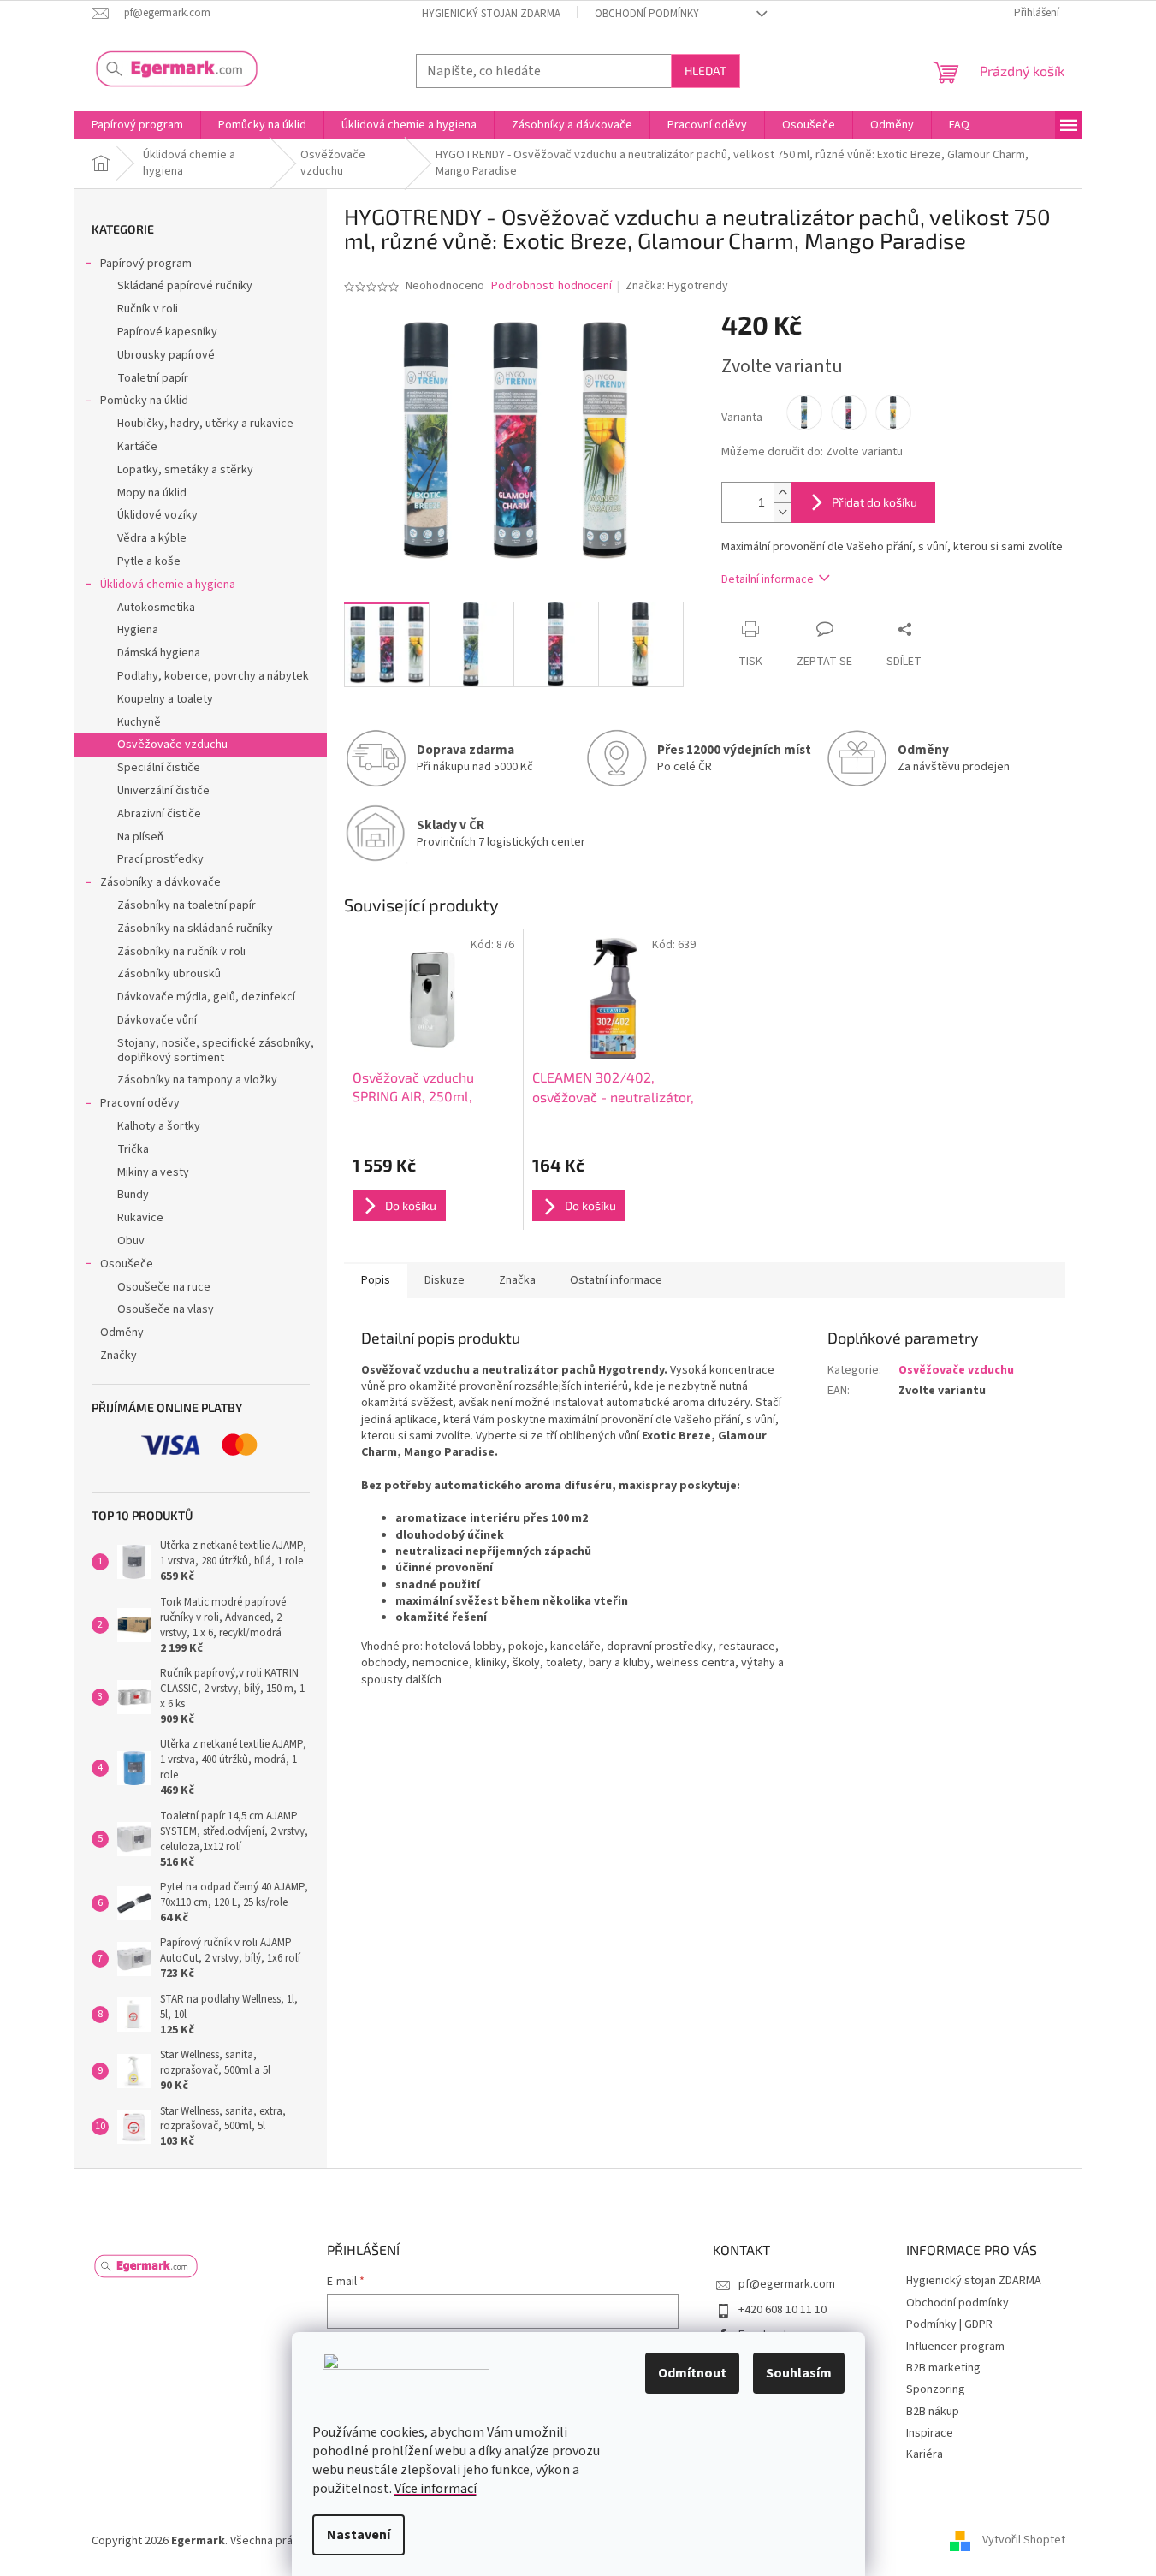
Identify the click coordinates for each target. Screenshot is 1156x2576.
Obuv (131, 1241)
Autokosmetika (156, 608)
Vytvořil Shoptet (1024, 2541)
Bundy (133, 1195)
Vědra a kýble (152, 538)
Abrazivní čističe (159, 814)
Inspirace (930, 2433)
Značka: (677, 286)
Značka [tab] (517, 1280)
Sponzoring (936, 2389)
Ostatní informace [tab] (616, 1280)
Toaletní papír (153, 378)
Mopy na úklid (152, 493)
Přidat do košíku (874, 502)
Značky (119, 1356)
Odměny (122, 1333)
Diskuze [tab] (445, 1280)
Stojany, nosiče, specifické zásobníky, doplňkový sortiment (216, 1051)
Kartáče (137, 447)
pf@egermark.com (787, 2284)
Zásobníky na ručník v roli (181, 952)
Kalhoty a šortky (159, 1126)
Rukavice (140, 1218)
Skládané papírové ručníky (185, 286)
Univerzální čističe (163, 791)
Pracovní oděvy (140, 1103)
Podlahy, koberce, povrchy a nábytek (213, 676)
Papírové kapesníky (167, 332)
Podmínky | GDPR (949, 2324)
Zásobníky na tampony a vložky (197, 1080)
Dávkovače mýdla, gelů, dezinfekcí (206, 997)
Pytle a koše (149, 561)
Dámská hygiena (159, 653)
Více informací (436, 2489)
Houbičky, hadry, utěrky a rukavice (205, 424)
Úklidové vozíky (157, 515)
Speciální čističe (159, 768)
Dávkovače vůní (157, 1020)
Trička (133, 1149)
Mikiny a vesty (153, 1172)
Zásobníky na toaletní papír (187, 905)
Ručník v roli (148, 309)
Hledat (705, 71)
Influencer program (955, 2347)
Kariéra (925, 2454)
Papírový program (146, 264)
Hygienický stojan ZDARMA (491, 14)
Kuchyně (139, 722)
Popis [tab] (376, 1280)
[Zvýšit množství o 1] (782, 493)
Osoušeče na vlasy (166, 1309)
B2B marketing (943, 2368)
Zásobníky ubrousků (169, 974)
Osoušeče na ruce (164, 1287)
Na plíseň (140, 837)
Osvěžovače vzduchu (172, 745)
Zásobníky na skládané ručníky (195, 929)
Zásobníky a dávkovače (160, 882)
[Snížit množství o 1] (782, 512)
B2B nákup (933, 2412)
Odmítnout (692, 2373)
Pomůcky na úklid (144, 401)
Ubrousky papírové (166, 355)
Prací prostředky (160, 859)
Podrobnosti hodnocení (551, 286)
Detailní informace (768, 579)
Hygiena (138, 630)
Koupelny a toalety (165, 699)
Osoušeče (127, 1264)
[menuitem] (137, 125)
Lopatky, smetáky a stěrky (185, 470)
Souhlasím (799, 2373)
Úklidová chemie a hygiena (168, 585)
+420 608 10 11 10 (783, 2310)
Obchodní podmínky (647, 14)
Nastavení (359, 2535)
